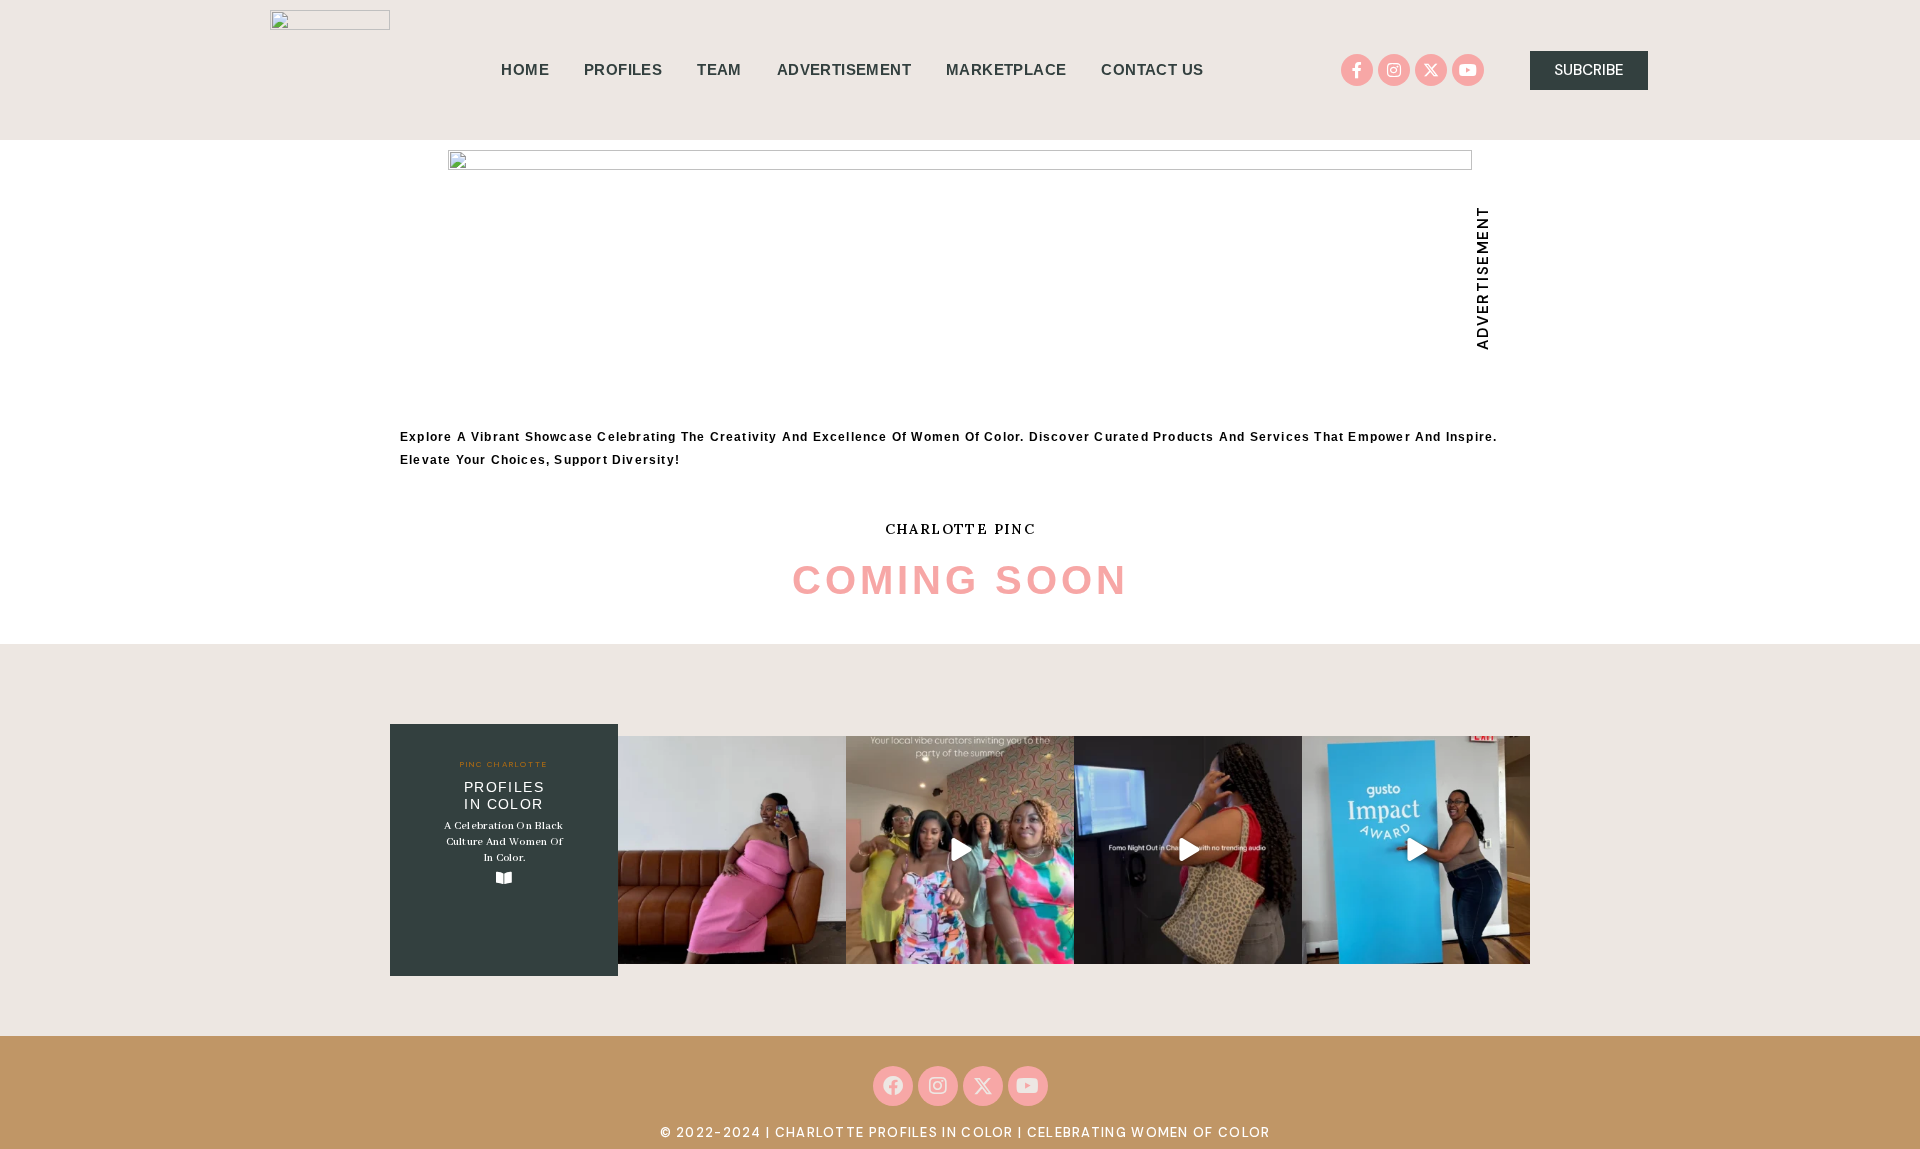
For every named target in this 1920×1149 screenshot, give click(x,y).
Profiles (623, 69)
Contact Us (1152, 69)
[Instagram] (1394, 70)
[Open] (732, 850)
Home (525, 69)
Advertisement (844, 69)
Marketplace (1006, 69)
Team (719, 69)
